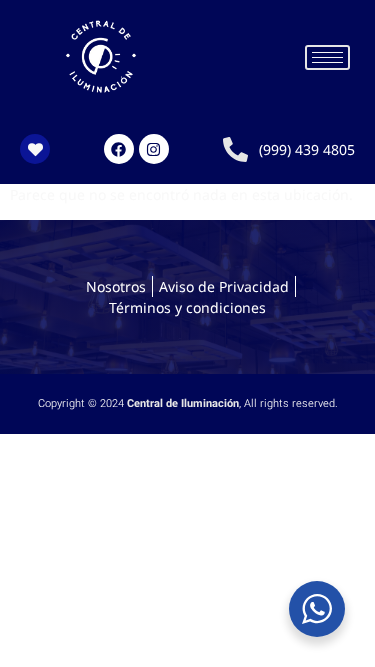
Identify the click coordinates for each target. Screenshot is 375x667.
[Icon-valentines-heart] (35, 149)
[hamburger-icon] (327, 57)
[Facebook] (119, 149)
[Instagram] (154, 149)
